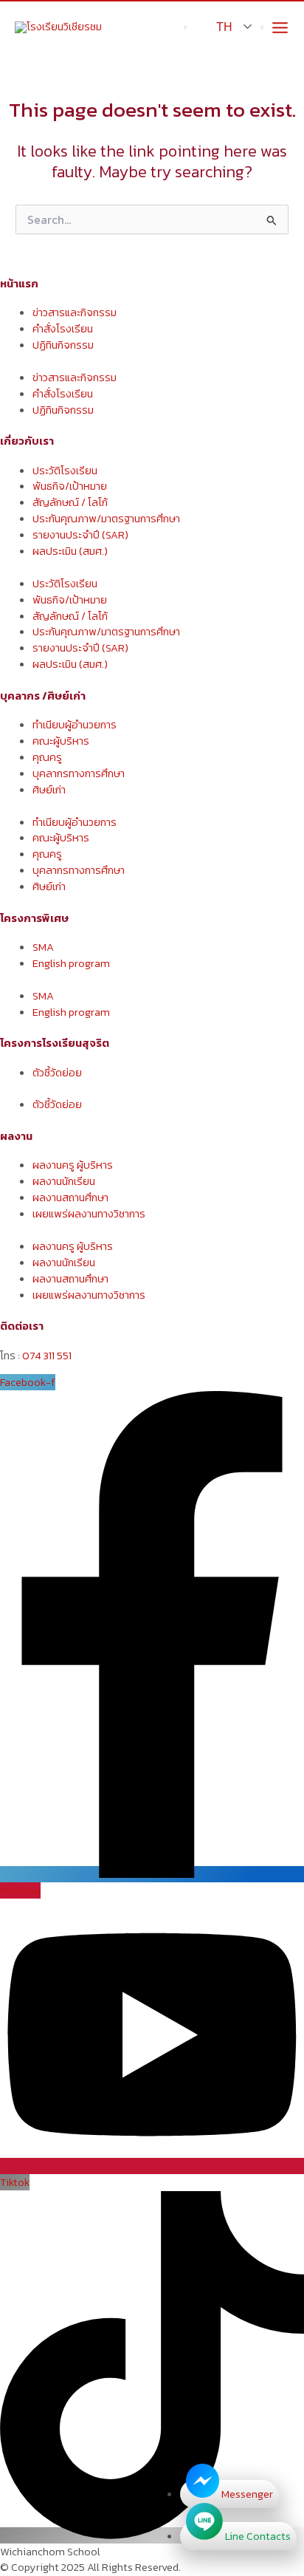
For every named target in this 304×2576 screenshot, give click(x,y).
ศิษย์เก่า (49, 790)
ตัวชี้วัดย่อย (57, 1073)
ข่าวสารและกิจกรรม (75, 312)
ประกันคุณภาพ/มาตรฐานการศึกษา (106, 519)
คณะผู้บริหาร (61, 741)
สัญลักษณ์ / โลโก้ (70, 502)
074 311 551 (47, 1356)
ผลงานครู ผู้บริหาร (73, 1165)
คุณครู (47, 757)
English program (71, 963)
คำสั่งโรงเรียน (63, 329)
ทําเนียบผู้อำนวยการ (75, 725)
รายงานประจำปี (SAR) (80, 535)
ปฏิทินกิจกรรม (63, 345)
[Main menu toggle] (280, 28)
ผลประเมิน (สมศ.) (70, 551)
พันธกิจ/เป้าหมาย (70, 486)
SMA (43, 947)
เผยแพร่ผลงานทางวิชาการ (89, 1214)
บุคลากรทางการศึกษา (79, 773)
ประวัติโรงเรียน (65, 471)
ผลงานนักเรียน (64, 1181)
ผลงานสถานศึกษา (70, 1198)
